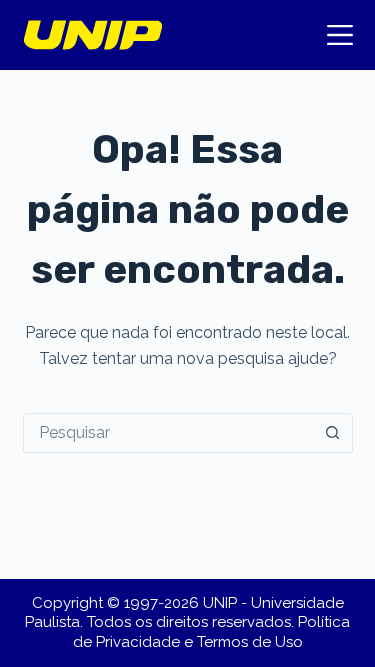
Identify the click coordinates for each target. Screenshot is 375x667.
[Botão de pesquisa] (333, 433)
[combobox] (169, 433)
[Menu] (340, 35)
